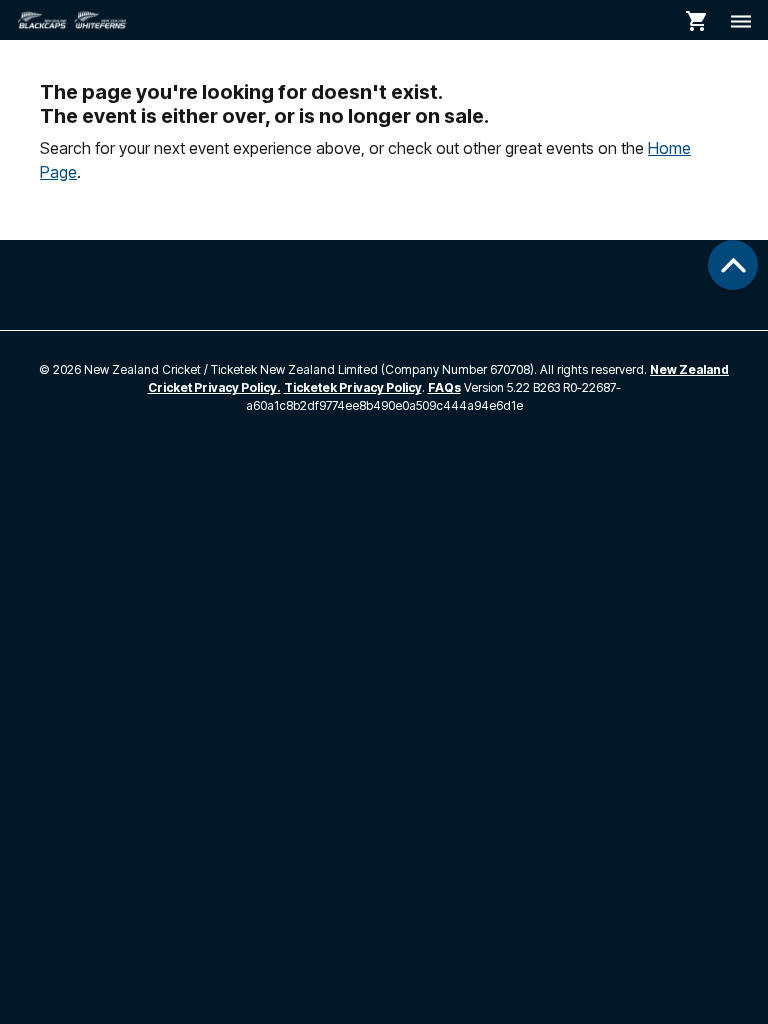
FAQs (444, 387)
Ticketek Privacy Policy (353, 387)
